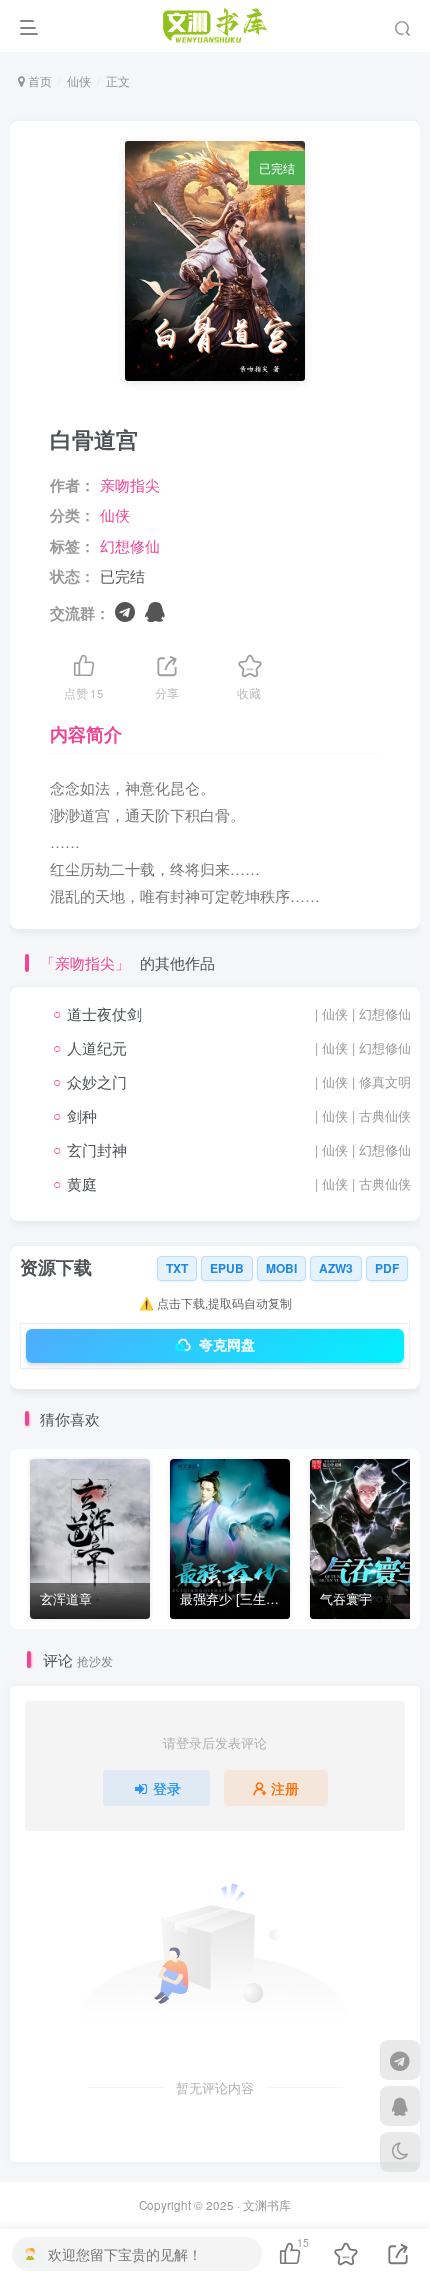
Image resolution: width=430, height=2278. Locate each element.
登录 (167, 1788)
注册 (285, 1788)
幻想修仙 (130, 545)
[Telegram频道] (400, 2060)
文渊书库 (267, 2205)
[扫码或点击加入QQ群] (155, 610)
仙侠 (79, 80)
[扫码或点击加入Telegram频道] (125, 610)
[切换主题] (400, 2152)
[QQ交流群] (400, 2106)
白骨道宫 (94, 439)
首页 (38, 80)
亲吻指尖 (130, 484)
